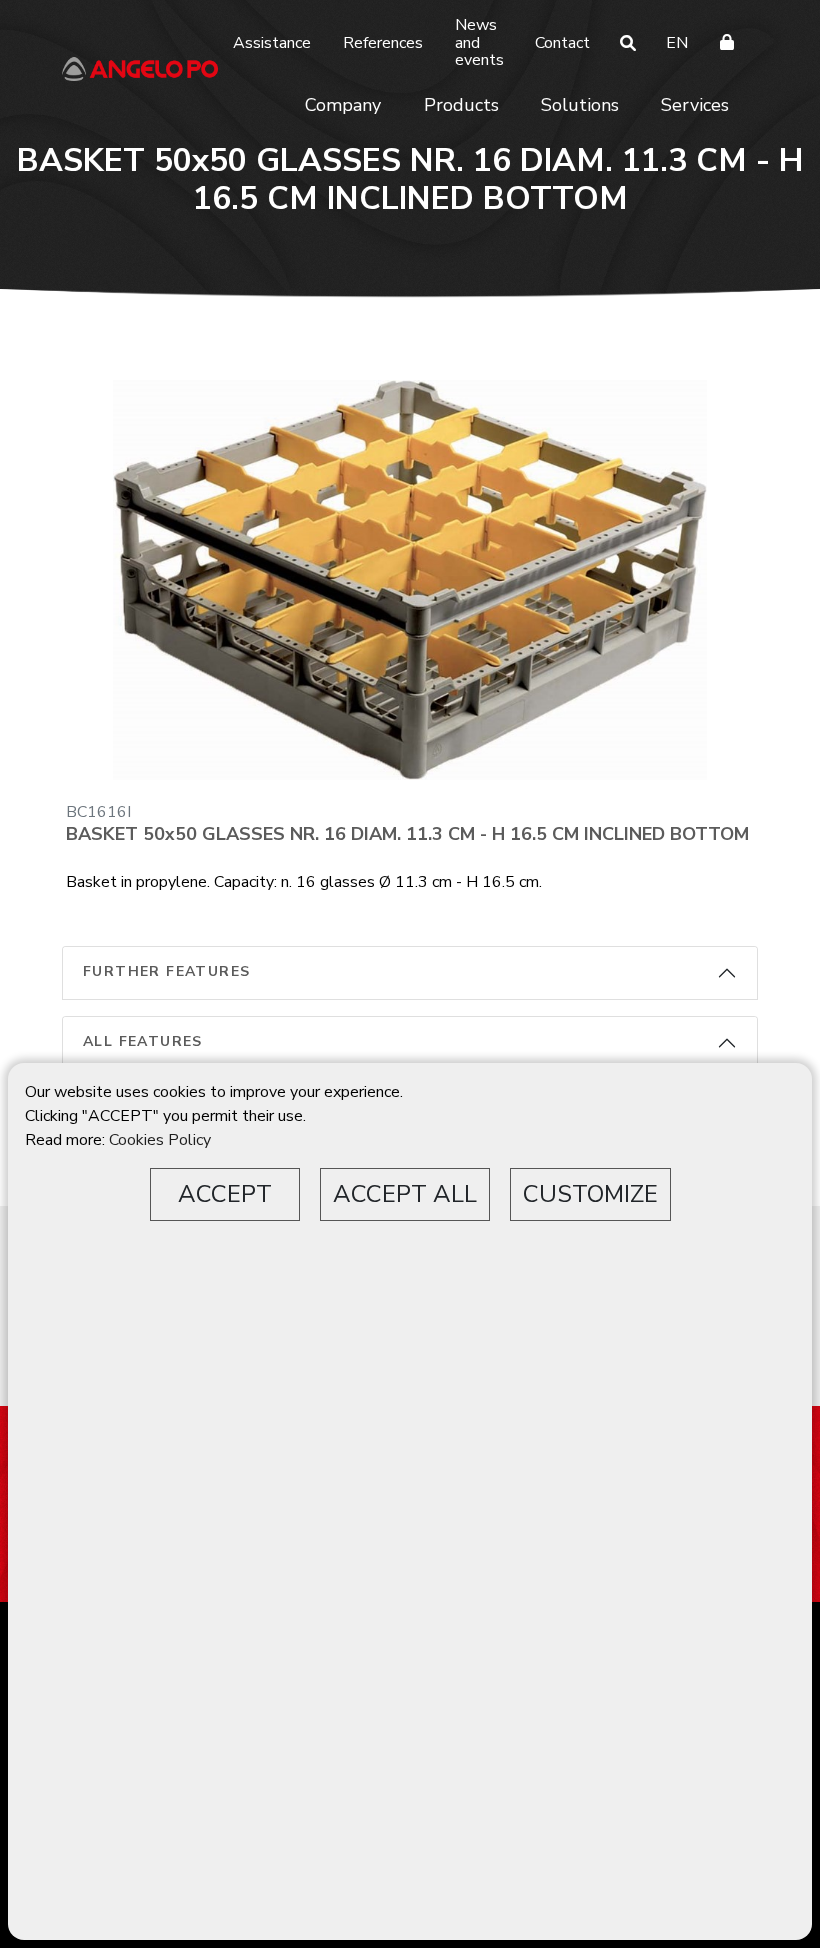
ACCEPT (225, 1194)
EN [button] (677, 43)
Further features (166, 971)
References (383, 43)
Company (343, 105)
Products (461, 105)
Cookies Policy (160, 1140)
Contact (562, 43)
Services (695, 105)
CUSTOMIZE (590, 1194)
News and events (479, 42)
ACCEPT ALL (405, 1194)
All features (143, 1041)
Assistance (272, 43)
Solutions (580, 105)
